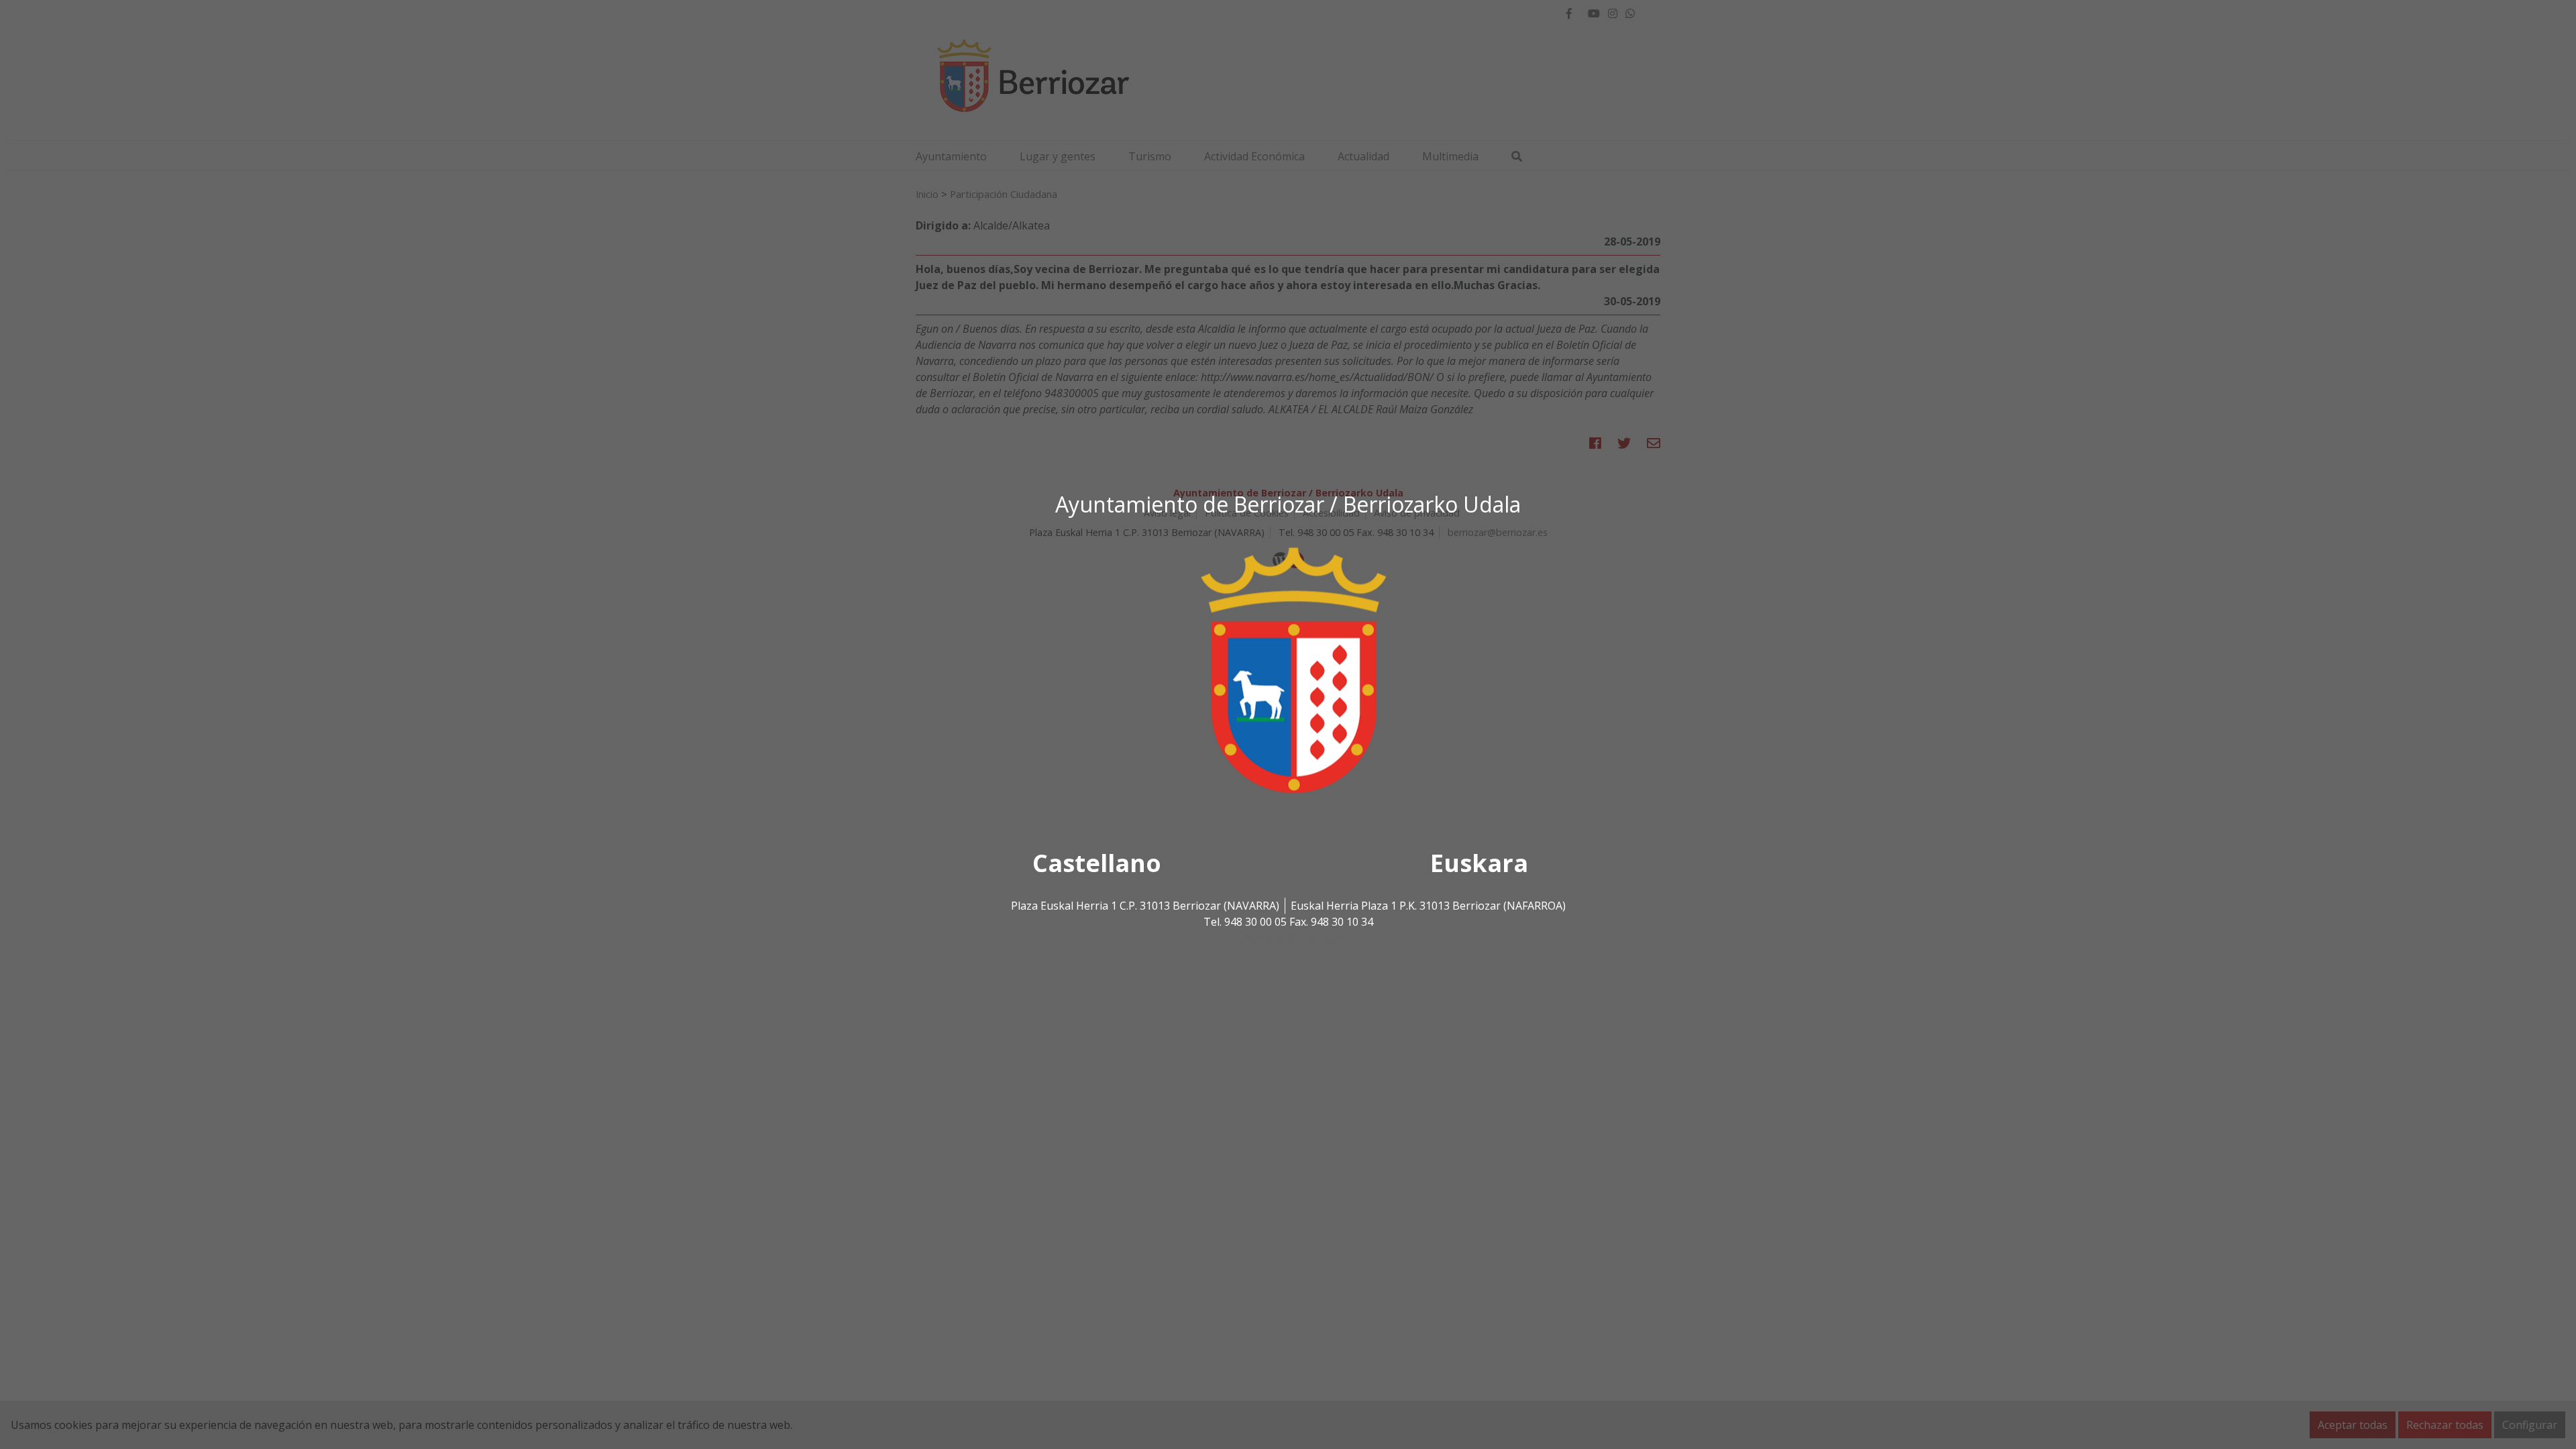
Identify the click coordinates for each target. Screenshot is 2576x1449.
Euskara (1479, 864)
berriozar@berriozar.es (1288, 938)
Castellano (1097, 864)
